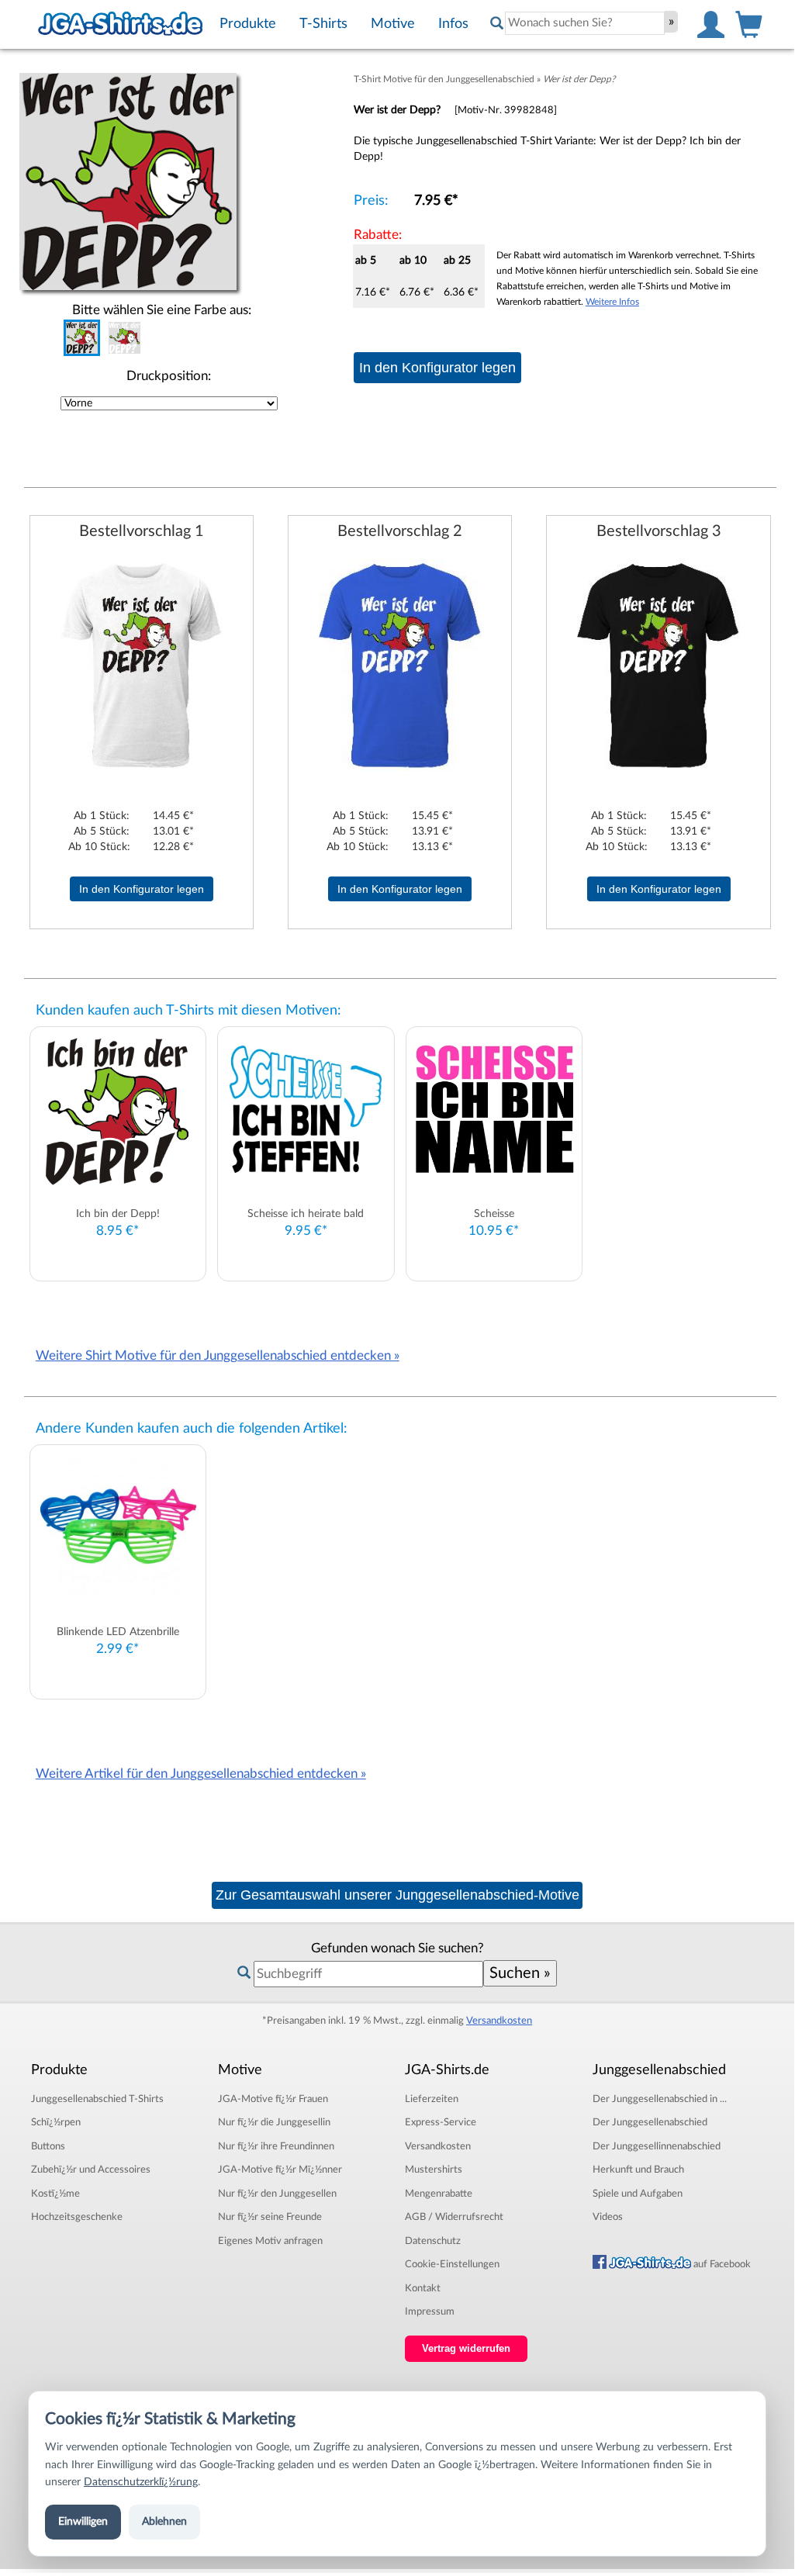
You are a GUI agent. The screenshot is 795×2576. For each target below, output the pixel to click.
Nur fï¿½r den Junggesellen (277, 2194)
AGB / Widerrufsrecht (454, 2217)
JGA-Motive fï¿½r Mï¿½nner (280, 2170)
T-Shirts (97, 2099)
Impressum (430, 2311)
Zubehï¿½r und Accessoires (91, 2170)
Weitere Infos (612, 302)
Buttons (48, 2146)
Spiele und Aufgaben (638, 2194)
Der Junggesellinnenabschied (657, 2146)
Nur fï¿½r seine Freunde (270, 2217)
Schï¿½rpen (56, 2122)
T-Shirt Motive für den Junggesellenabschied (444, 79)
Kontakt (423, 2288)
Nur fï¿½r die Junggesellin (274, 2122)
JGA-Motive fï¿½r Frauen (273, 2099)
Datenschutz (433, 2241)
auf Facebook (721, 2264)
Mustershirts (434, 2170)
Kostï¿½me (55, 2194)
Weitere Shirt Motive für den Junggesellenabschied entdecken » (218, 1355)
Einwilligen (83, 2522)
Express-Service (441, 2122)
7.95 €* (436, 201)
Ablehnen (164, 2522)
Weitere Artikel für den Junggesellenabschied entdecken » (201, 1774)
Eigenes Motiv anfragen (270, 2241)
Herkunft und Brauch (638, 2170)
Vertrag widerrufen (466, 2349)
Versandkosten (499, 2021)
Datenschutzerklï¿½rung (141, 2482)
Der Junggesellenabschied (650, 2122)
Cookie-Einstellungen (452, 2264)
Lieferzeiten (432, 2099)
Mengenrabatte (439, 2194)
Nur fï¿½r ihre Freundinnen (276, 2146)
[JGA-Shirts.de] (120, 24)
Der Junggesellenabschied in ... (660, 2099)
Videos (608, 2217)
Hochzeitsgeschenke (77, 2217)
